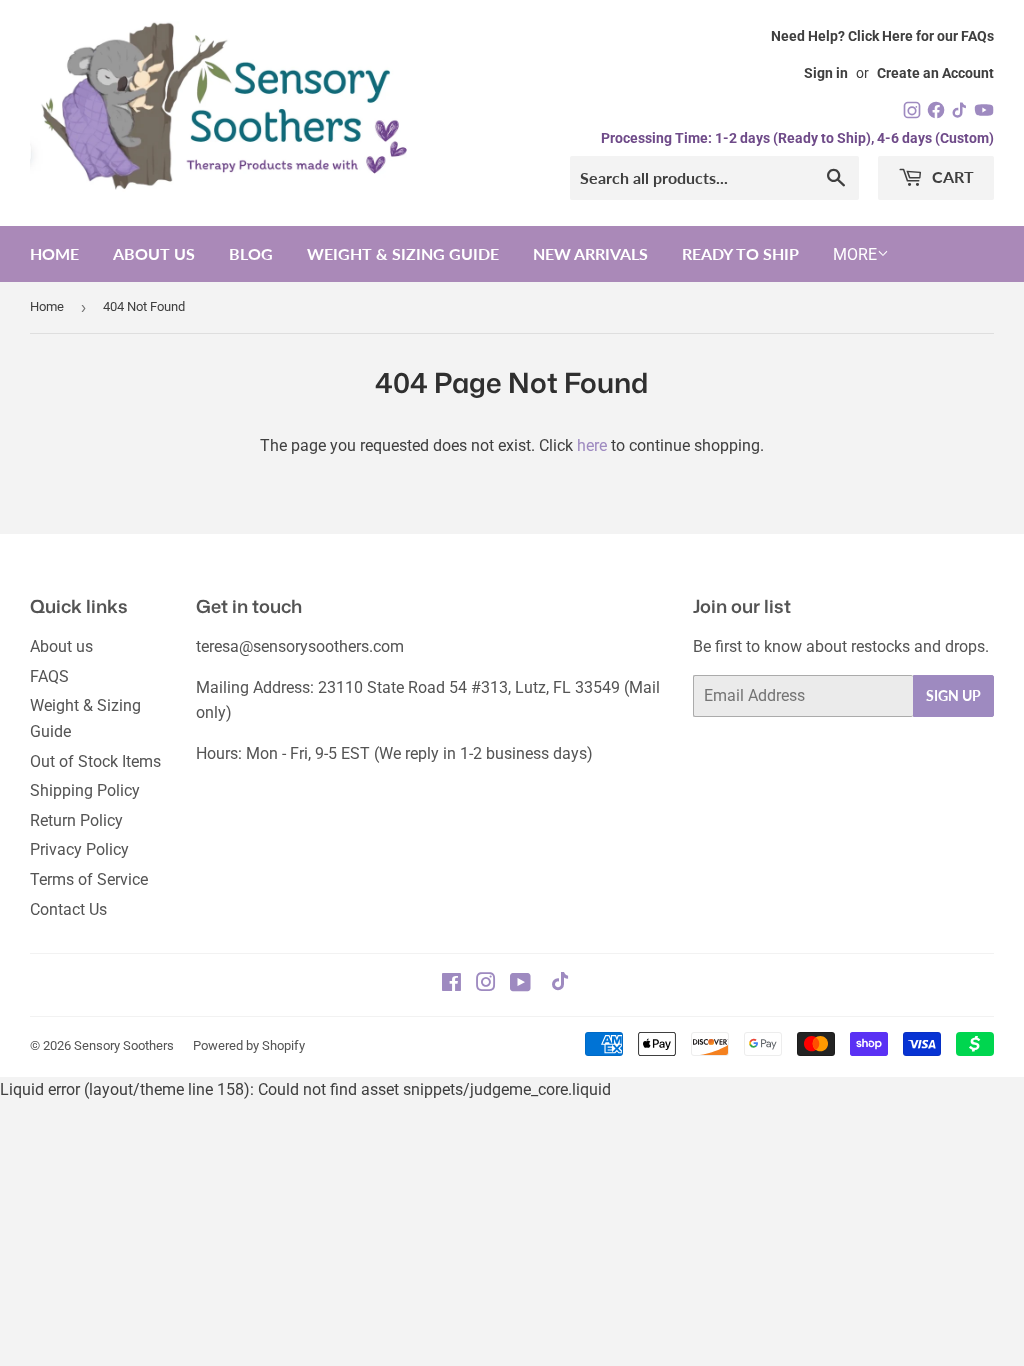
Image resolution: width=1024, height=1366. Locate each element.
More (855, 254)
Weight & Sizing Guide (403, 253)
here (592, 445)
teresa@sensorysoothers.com (300, 646)
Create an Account (935, 73)
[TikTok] (962, 114)
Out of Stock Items (95, 761)
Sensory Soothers (124, 1045)
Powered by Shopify (249, 1045)
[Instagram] (914, 114)
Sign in (826, 73)
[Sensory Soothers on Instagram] (486, 984)
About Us (154, 253)
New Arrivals (590, 253)
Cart (951, 176)
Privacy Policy (79, 849)
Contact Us (68, 909)
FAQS (49, 676)
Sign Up (953, 695)
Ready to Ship (740, 253)
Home (54, 253)
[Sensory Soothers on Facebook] (451, 984)
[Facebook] (938, 114)
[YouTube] (984, 114)
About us (61, 646)
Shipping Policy (85, 790)
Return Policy (76, 820)
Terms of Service (89, 879)
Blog (251, 253)
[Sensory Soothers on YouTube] (520, 984)
